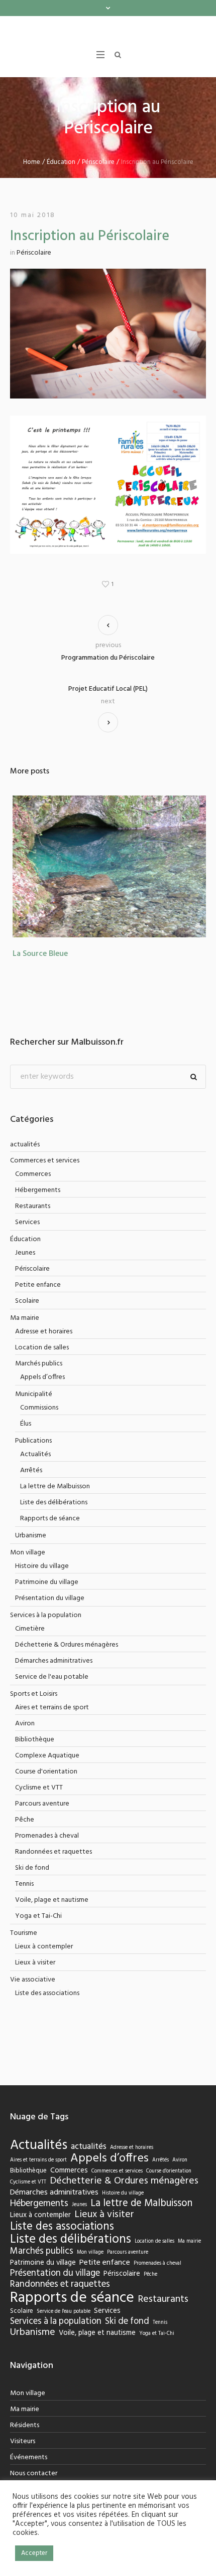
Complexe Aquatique (47, 1774)
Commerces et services (45, 1179)
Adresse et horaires (44, 1350)
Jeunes (25, 1271)
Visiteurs (23, 2460)
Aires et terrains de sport (52, 1726)
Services (27, 1241)
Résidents (25, 2444)
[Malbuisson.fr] (108, 36)
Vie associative (33, 1998)
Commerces (33, 1193)
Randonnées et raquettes (53, 1870)
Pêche (25, 1838)
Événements (29, 2476)
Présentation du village (50, 1617)
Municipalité (34, 1413)
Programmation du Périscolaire (108, 677)
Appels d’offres (42, 1396)
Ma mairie (25, 1337)
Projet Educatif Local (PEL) (108, 708)
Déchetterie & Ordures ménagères (67, 1663)
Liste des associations (47, 2012)
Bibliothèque (35, 1758)
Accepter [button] (34, 2553)
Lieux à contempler (44, 1965)
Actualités (35, 1473)
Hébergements (38, 1209)
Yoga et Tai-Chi (38, 1935)
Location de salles (42, 1366)
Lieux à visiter (35, 1981)
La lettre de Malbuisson (55, 1505)
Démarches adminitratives (54, 1679)
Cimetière (30, 1647)
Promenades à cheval (47, 1854)
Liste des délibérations (54, 1521)
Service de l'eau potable (52, 1696)
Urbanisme (31, 1554)
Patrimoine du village (47, 1601)
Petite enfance (38, 1304)
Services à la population (46, 1634)
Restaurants (33, 1225)
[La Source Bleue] (108, 885)
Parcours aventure (42, 1822)
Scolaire (27, 1320)
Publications (33, 1459)
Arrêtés (31, 1489)
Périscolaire (98, 181)
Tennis (24, 1903)
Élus (26, 1442)
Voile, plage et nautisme (52, 1919)
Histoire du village (42, 1585)
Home (32, 181)
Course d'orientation (46, 1790)
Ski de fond (32, 1887)
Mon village (28, 1571)
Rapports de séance (50, 1537)
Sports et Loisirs (34, 1713)
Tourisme (24, 1952)
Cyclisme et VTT (39, 1806)
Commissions (39, 1426)
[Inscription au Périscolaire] (108, 352)
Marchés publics (39, 1382)
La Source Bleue (38, 972)
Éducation (61, 181)
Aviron (25, 1742)
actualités (25, 1163)
